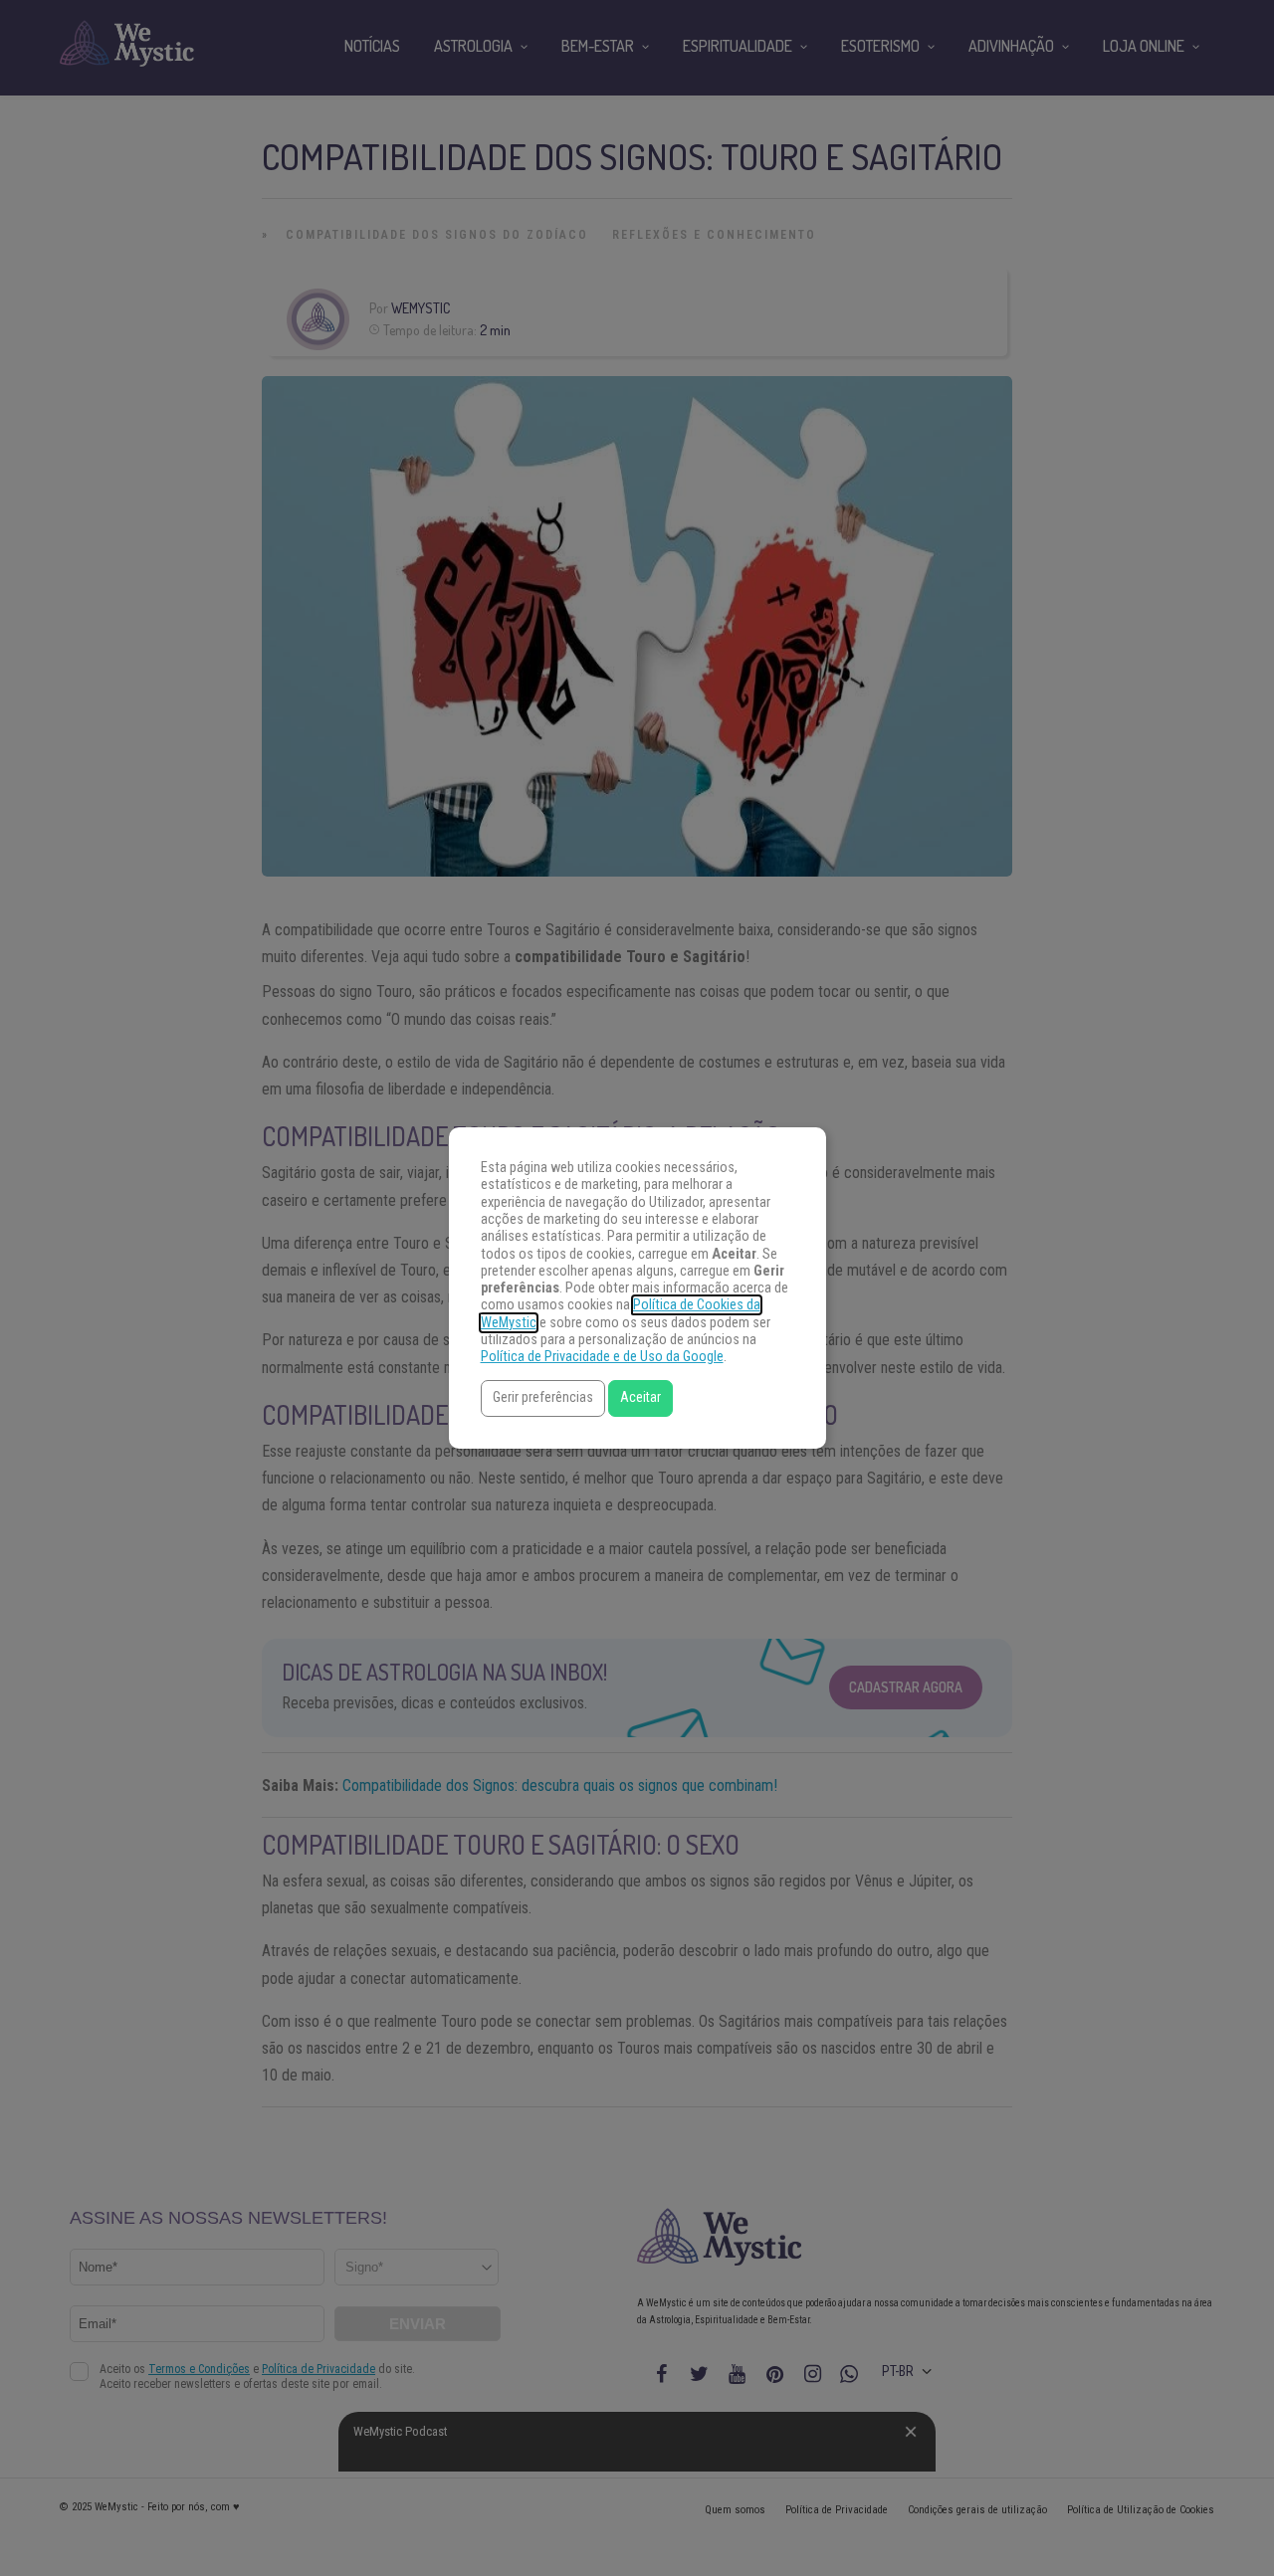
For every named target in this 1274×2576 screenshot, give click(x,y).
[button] (543, 1398)
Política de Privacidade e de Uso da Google (602, 1357)
